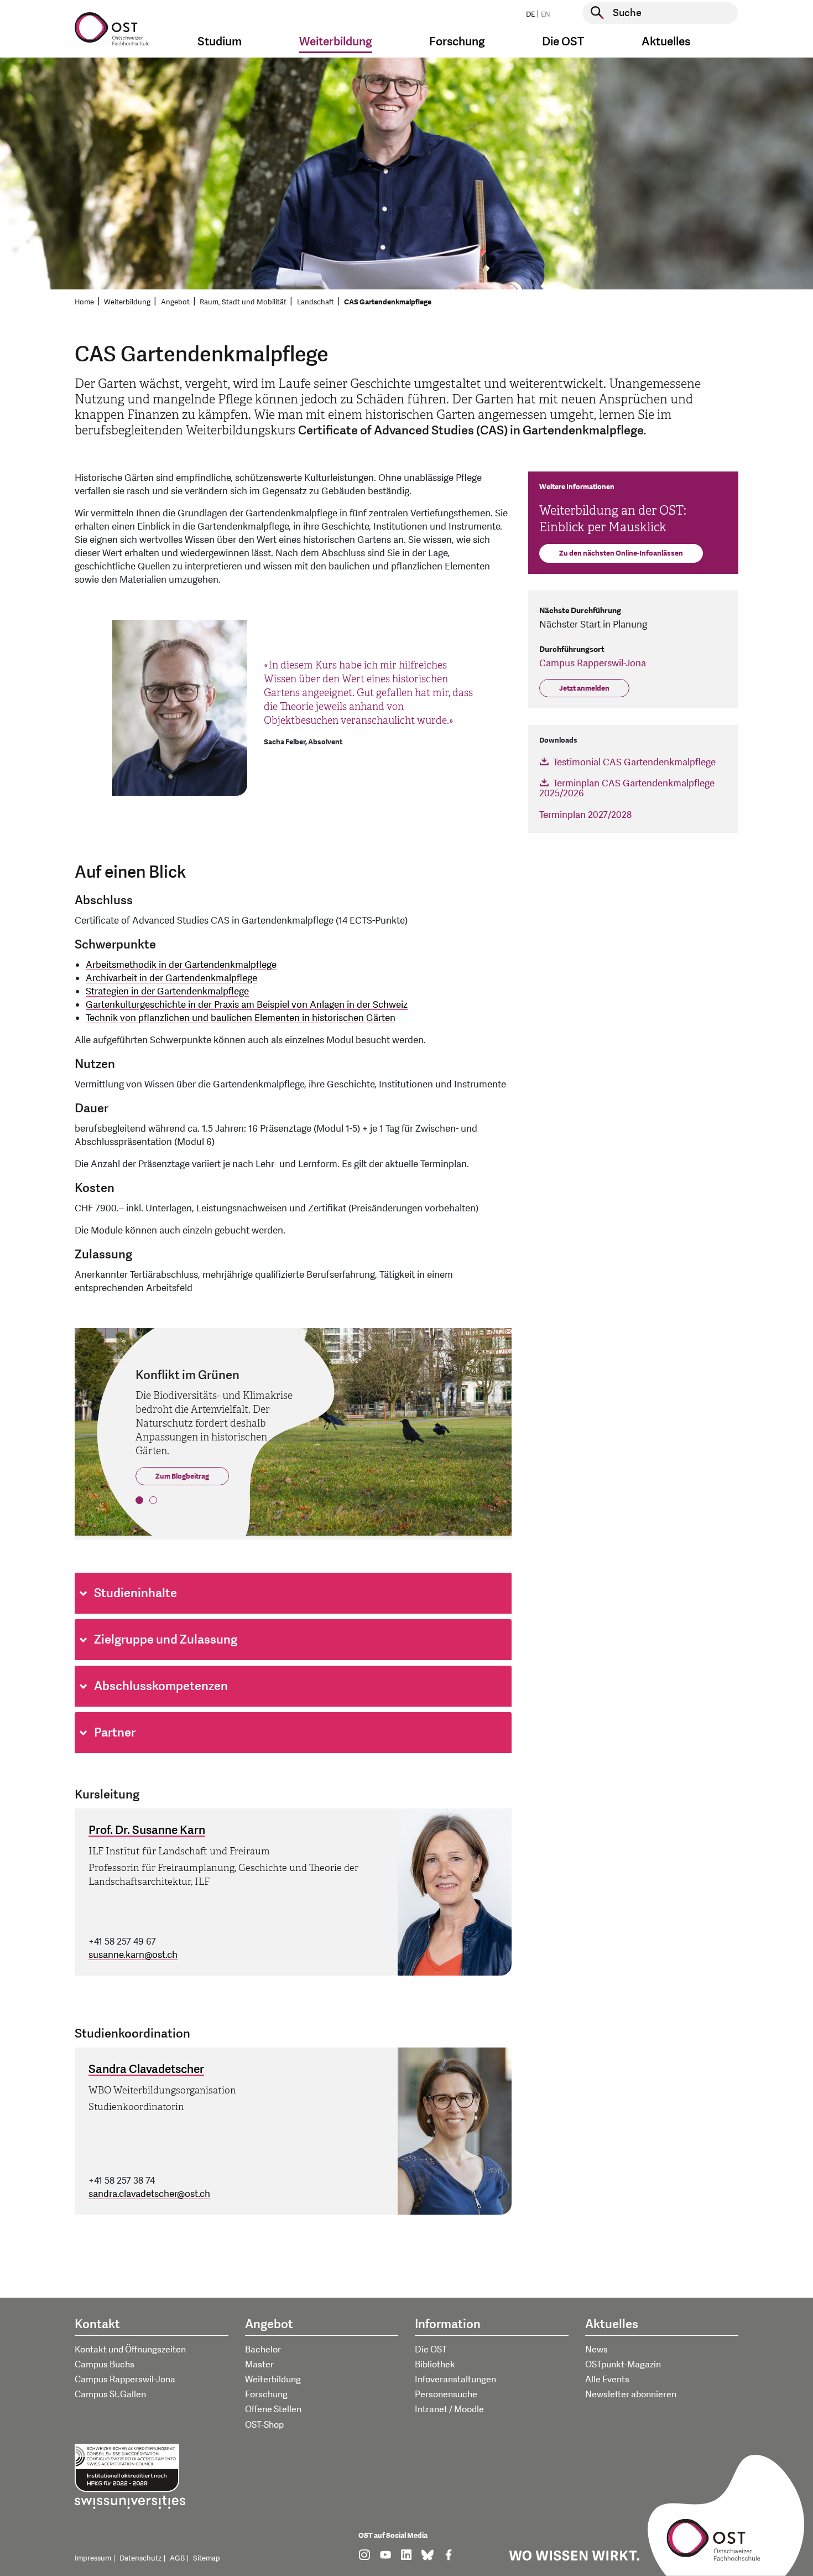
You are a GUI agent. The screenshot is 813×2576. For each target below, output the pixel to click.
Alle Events (607, 2380)
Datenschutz (140, 2558)
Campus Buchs (105, 2365)
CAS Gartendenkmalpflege (388, 302)
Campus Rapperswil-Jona (593, 663)
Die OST (431, 2350)
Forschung (266, 2394)
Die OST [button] (563, 42)
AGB (177, 2558)
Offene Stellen (273, 2409)
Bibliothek (435, 2365)
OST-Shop (264, 2425)
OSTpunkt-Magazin (623, 2365)
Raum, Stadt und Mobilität (243, 302)
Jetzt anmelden (584, 688)
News (596, 2350)
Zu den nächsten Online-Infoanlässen (621, 553)
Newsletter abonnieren (631, 2394)
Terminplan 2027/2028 (585, 815)
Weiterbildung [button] (336, 42)
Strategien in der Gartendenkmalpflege (167, 991)
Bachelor (263, 2350)
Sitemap (207, 2558)
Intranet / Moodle (449, 2409)
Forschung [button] (457, 42)
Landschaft (316, 302)
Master (259, 2365)
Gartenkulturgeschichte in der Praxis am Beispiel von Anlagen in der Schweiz (247, 1005)
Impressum (93, 2558)
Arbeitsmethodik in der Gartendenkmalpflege (181, 965)
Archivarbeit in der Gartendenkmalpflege (171, 978)
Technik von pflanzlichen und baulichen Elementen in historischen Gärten (241, 1018)
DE (530, 14)
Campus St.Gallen (110, 2394)
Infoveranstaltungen (455, 2380)
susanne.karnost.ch (133, 1955)
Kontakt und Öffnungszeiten (130, 2350)
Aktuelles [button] (666, 42)
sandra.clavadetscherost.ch (149, 2194)
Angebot (175, 302)
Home (84, 302)
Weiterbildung (127, 302)
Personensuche (446, 2394)
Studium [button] (220, 42)
